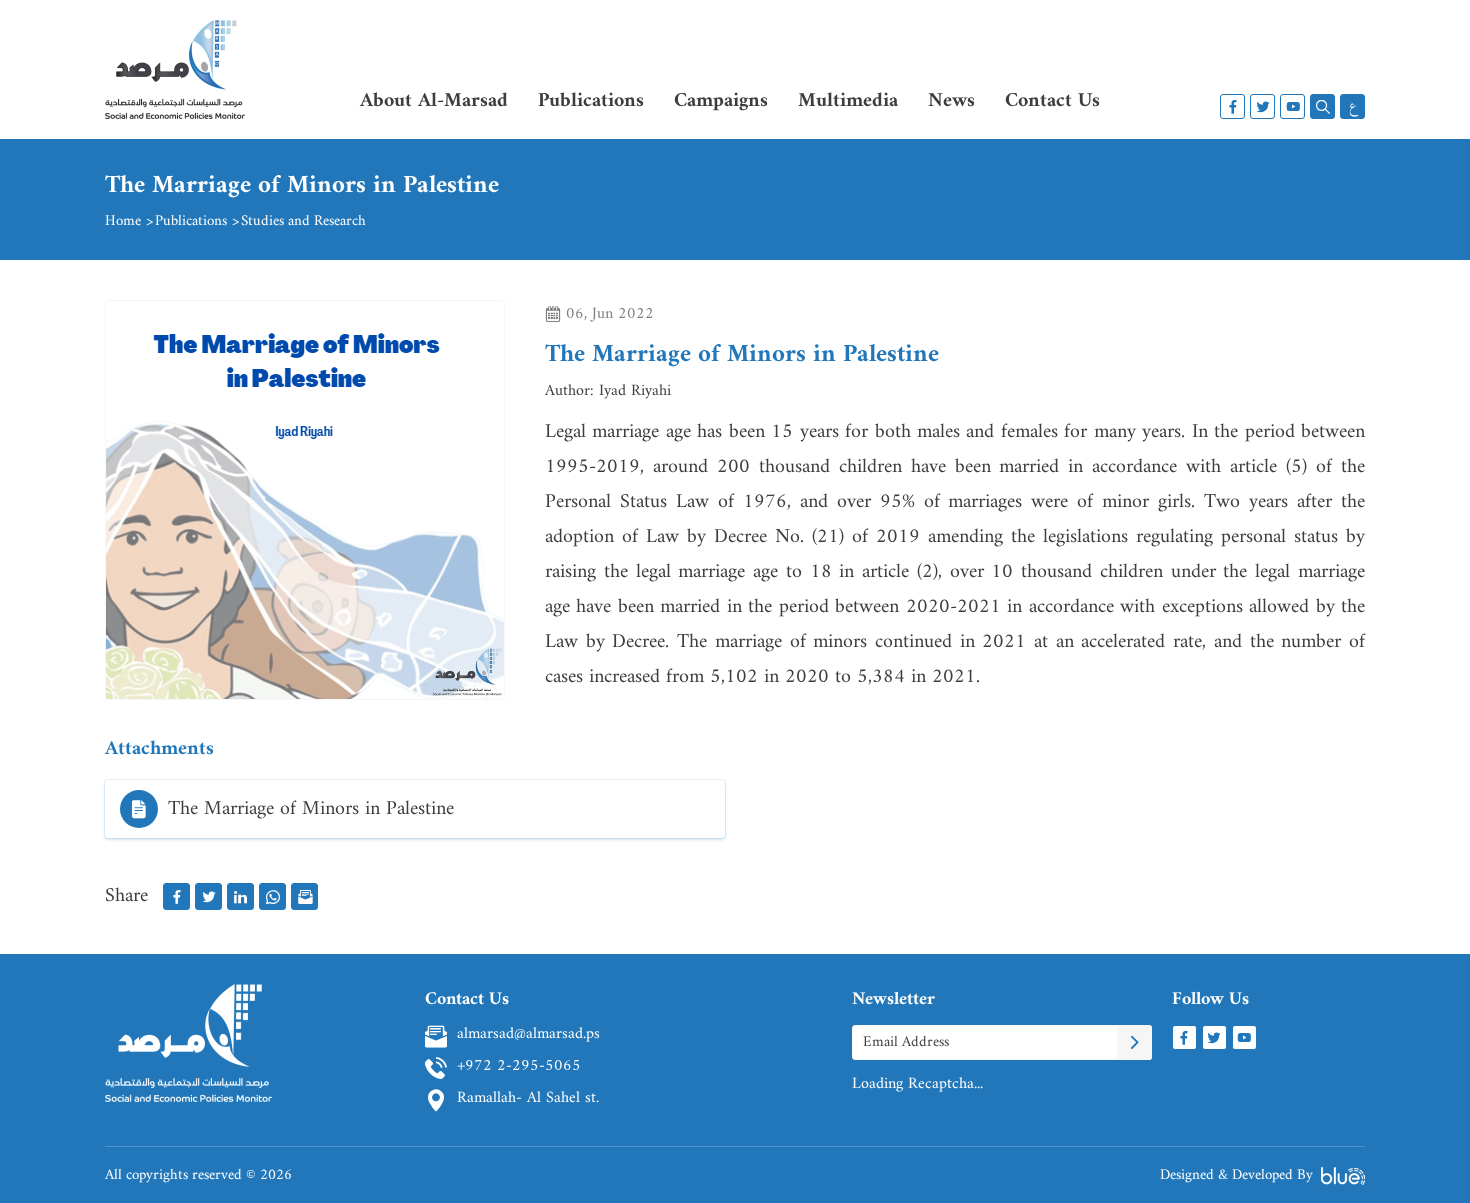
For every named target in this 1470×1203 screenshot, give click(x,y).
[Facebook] (1232, 106)
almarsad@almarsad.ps (528, 1036)
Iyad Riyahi (635, 391)
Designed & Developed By (1236, 1175)
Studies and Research (303, 221)
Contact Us (1052, 101)
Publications (591, 101)
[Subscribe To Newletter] (1134, 1042)
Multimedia (848, 101)
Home (123, 221)
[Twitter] (1262, 106)
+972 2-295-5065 (519, 1068)
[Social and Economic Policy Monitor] (175, 79)
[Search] (1322, 106)
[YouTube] (1292, 106)
